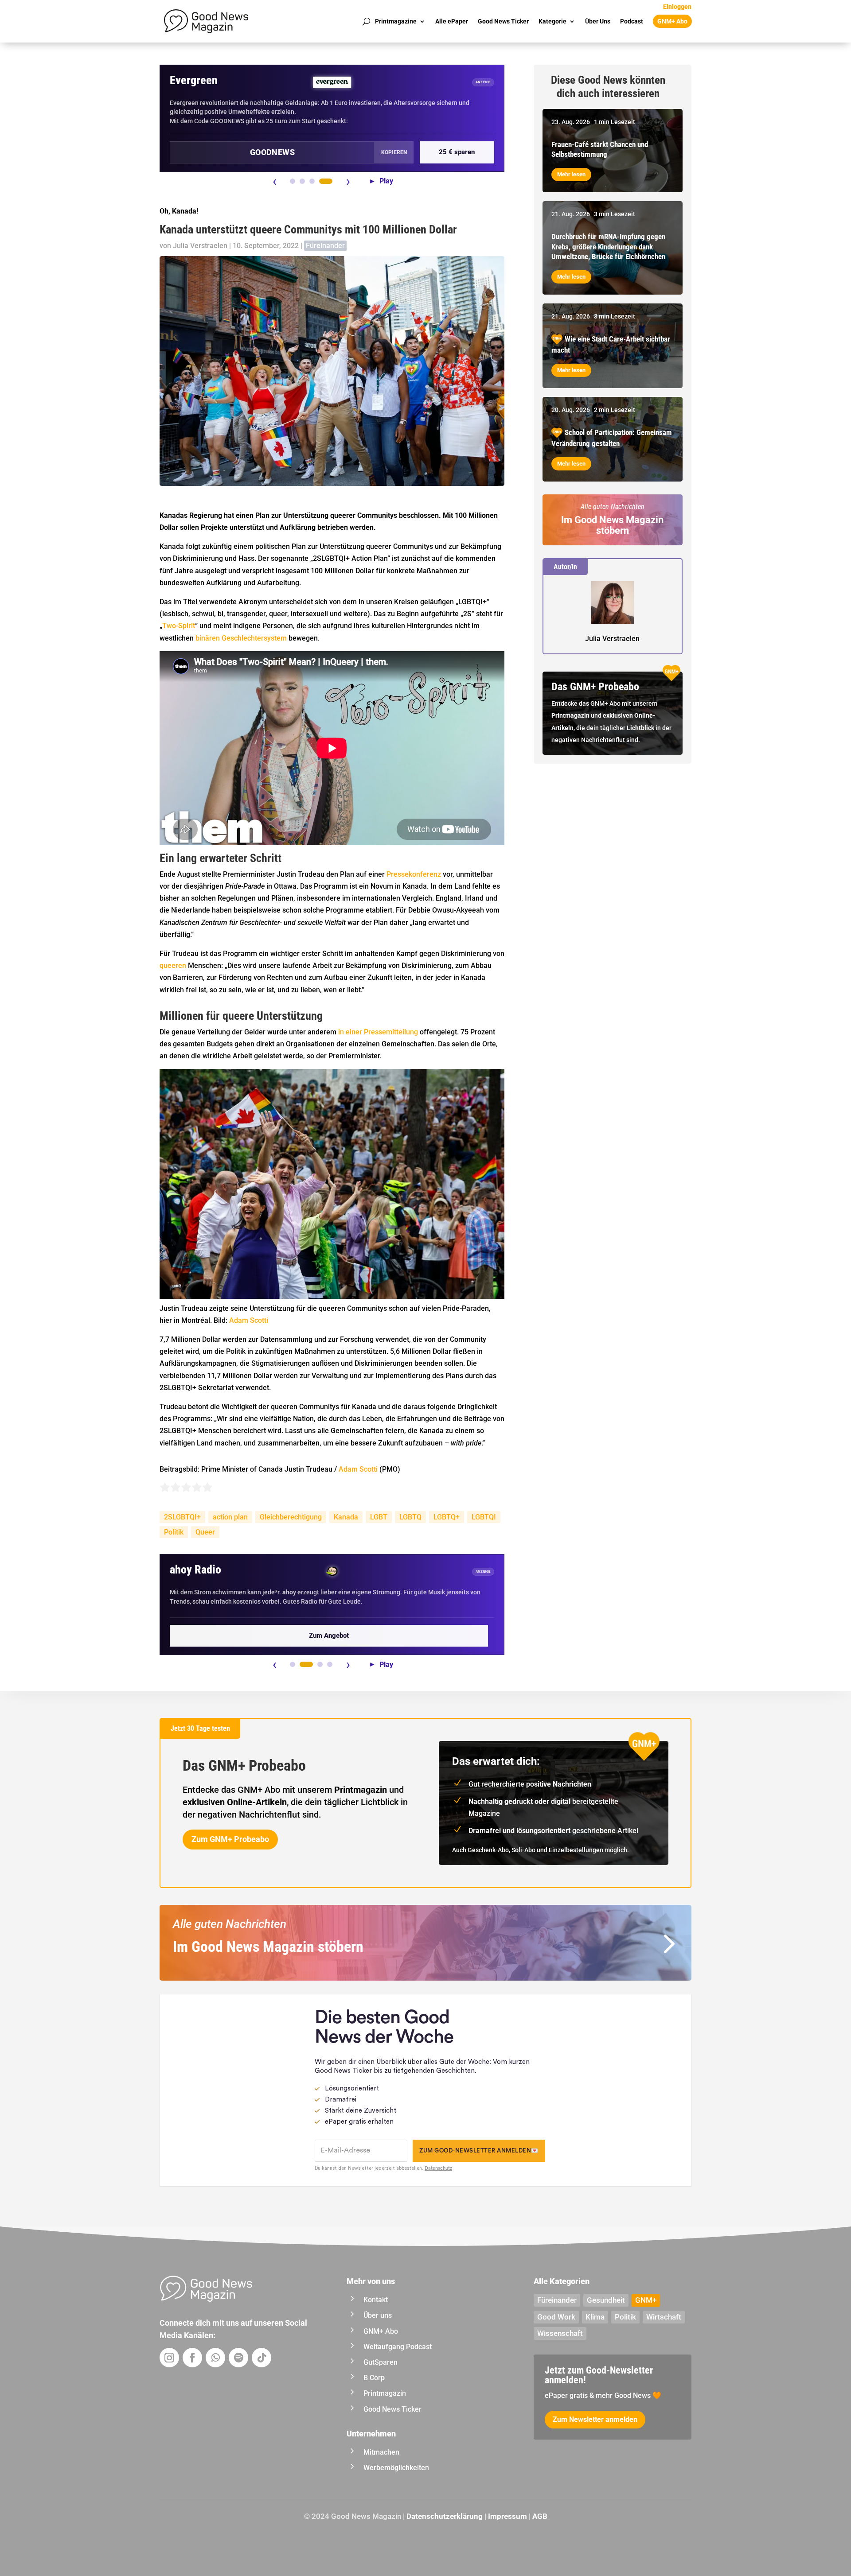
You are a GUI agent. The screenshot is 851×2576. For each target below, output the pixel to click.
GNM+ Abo (672, 21)
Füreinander (325, 246)
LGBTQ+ (447, 1517)
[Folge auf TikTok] (262, 2358)
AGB (540, 2516)
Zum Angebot (329, 1636)
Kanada (346, 1517)
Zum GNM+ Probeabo (230, 1839)
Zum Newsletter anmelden (595, 2419)
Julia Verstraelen (200, 246)
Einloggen (677, 7)
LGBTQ (410, 1517)
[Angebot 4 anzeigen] (326, 181)
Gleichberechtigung (291, 1517)
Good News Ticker (503, 21)
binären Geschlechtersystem (241, 638)
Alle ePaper (452, 21)
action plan (230, 1517)
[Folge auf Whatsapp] (215, 2358)
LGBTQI (484, 1517)
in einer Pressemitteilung (378, 1032)
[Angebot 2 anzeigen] (302, 181)
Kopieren (394, 152)
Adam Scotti (249, 1320)
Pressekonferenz (415, 874)
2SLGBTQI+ (182, 1517)
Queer (205, 1532)
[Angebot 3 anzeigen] (312, 181)
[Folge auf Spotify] (238, 2358)
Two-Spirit (179, 626)
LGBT (379, 1517)
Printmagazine (396, 21)
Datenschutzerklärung (445, 2516)
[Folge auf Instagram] (169, 2358)
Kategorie (552, 21)
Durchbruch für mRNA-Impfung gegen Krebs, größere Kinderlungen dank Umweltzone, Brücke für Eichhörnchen (608, 246)
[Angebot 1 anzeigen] (293, 181)
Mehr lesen (571, 174)
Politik (174, 1532)
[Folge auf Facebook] (192, 2358)
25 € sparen (457, 152)
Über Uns (598, 21)
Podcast (632, 21)
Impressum (507, 2516)
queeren (173, 966)
